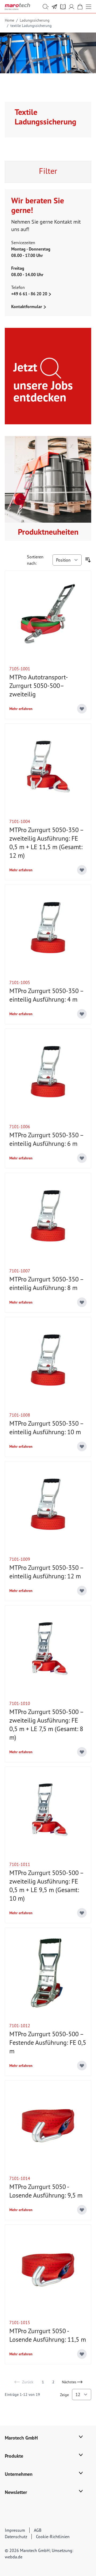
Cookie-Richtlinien (53, 2537)
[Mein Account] (71, 7)
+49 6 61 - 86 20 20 (30, 294)
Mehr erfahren (21, 709)
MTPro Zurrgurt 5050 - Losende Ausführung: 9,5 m (46, 2191)
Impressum (15, 2530)
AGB (38, 2530)
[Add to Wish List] (82, 709)
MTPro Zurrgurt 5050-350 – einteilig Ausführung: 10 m (46, 1428)
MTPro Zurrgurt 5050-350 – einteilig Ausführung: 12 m (46, 1572)
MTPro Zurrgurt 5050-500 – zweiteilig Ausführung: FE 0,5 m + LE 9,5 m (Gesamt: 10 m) (46, 1886)
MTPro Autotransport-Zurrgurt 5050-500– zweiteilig (39, 686)
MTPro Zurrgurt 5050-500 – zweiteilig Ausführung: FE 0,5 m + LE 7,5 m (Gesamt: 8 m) (46, 1725)
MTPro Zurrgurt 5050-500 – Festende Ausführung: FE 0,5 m (48, 2043)
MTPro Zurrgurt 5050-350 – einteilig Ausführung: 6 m (46, 1139)
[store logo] (17, 7)
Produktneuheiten (48, 532)
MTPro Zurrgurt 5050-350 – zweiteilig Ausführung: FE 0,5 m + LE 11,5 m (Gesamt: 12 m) (46, 843)
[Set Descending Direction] (88, 560)
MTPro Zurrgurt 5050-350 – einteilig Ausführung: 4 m (46, 995)
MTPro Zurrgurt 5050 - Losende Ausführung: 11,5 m (48, 2335)
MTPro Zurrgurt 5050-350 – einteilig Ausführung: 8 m (46, 1283)
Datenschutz (16, 2537)
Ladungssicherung (35, 20)
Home (9, 20)
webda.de (14, 2557)
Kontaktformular (27, 307)
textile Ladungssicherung (31, 26)
